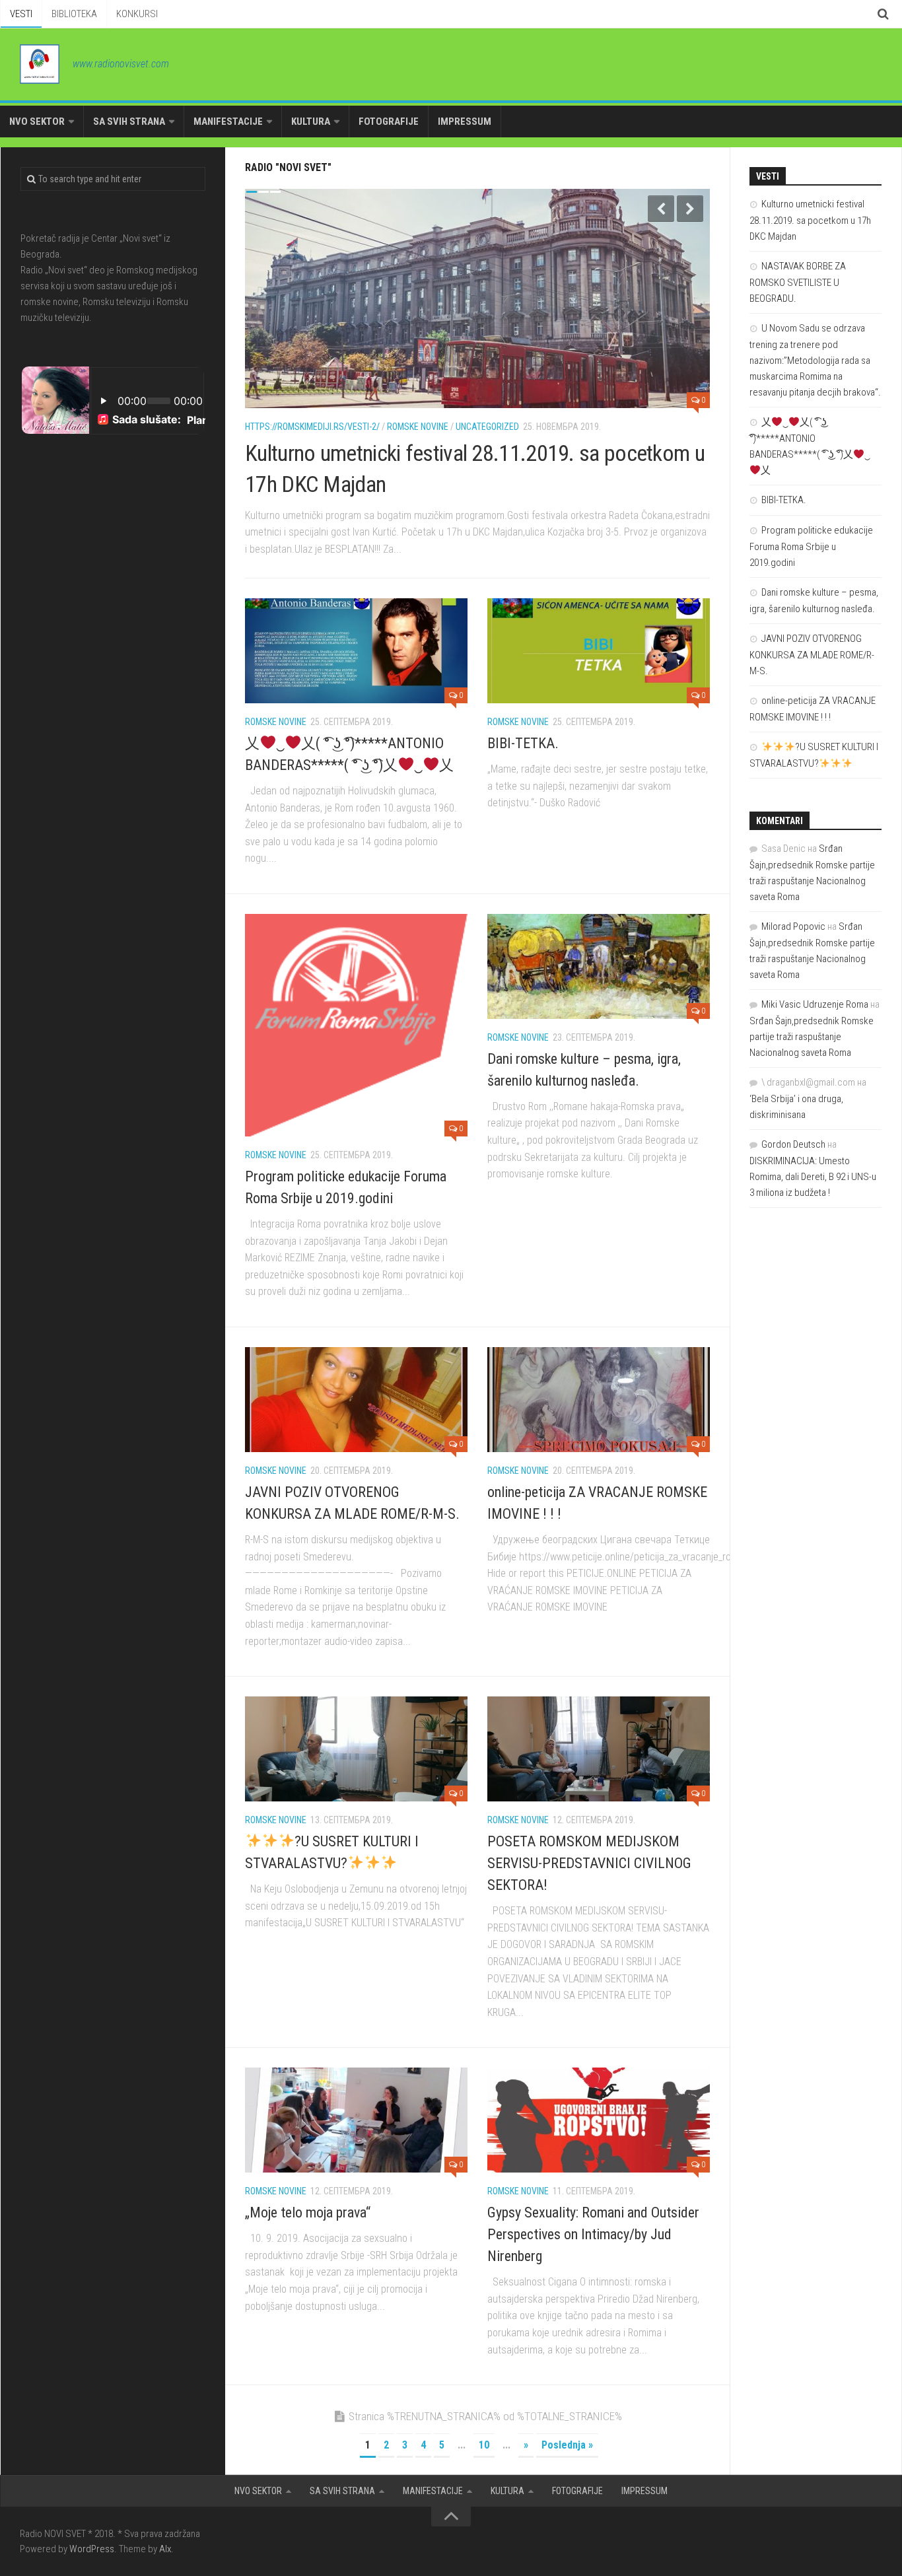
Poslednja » (567, 2445)
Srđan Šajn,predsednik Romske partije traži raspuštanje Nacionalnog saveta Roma (812, 1037)
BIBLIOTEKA (74, 14)
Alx (165, 2549)
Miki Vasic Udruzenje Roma (815, 1004)
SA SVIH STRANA (129, 122)
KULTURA (311, 122)
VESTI (21, 14)
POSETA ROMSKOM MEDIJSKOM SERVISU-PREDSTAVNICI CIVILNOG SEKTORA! (589, 1863)
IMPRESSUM (465, 122)
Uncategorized (487, 427)
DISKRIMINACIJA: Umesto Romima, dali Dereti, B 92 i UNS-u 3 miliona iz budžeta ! (813, 1177)
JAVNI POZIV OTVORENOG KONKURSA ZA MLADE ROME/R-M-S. (812, 655)
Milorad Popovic (793, 926)
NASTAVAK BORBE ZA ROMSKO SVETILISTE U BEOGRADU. (798, 282)
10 (484, 2445)
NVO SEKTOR (37, 122)
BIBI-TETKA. (523, 743)
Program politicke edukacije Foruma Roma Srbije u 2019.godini (811, 546)
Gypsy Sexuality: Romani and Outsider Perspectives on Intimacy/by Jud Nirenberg (593, 2234)
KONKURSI (137, 14)
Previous (661, 209)
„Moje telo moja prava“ (308, 2212)
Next (690, 209)
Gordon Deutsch (793, 1144)
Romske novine (418, 427)
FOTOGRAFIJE (389, 122)
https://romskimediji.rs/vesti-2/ (312, 427)
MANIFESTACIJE (228, 122)
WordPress (92, 2549)
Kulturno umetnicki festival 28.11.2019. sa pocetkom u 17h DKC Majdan (810, 220)
